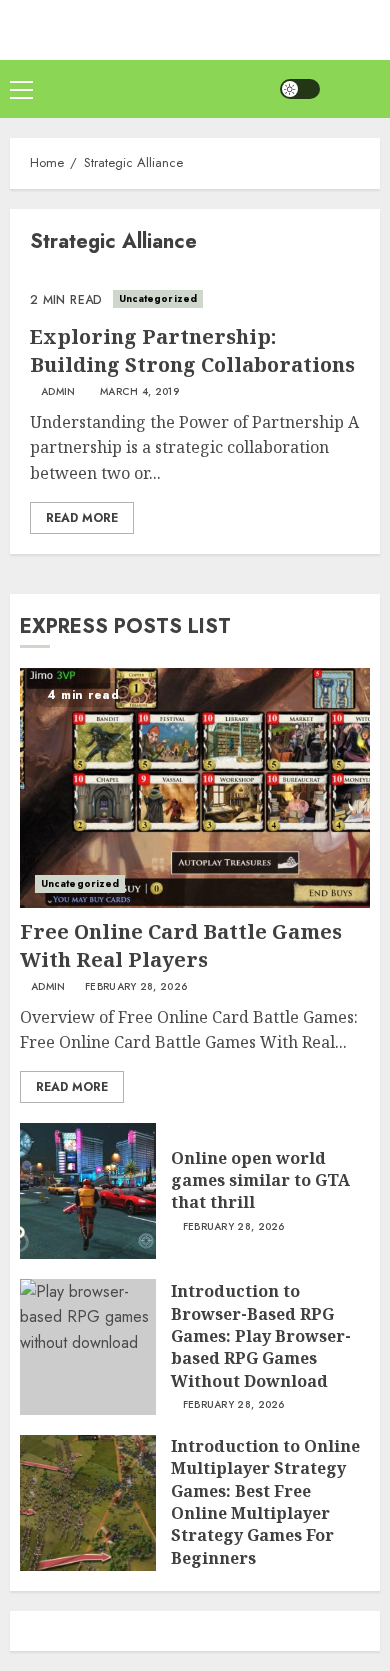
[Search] (355, 89)
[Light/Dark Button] (300, 89)
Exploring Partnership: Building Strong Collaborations (192, 350)
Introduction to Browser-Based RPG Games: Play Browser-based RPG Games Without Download (261, 1336)
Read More (82, 518)
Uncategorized (158, 298)
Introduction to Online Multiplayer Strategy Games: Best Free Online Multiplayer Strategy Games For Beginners (265, 1502)
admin (58, 392)
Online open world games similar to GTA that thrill (260, 1180)
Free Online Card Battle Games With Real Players (181, 945)
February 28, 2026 (136, 987)
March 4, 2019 (139, 392)
